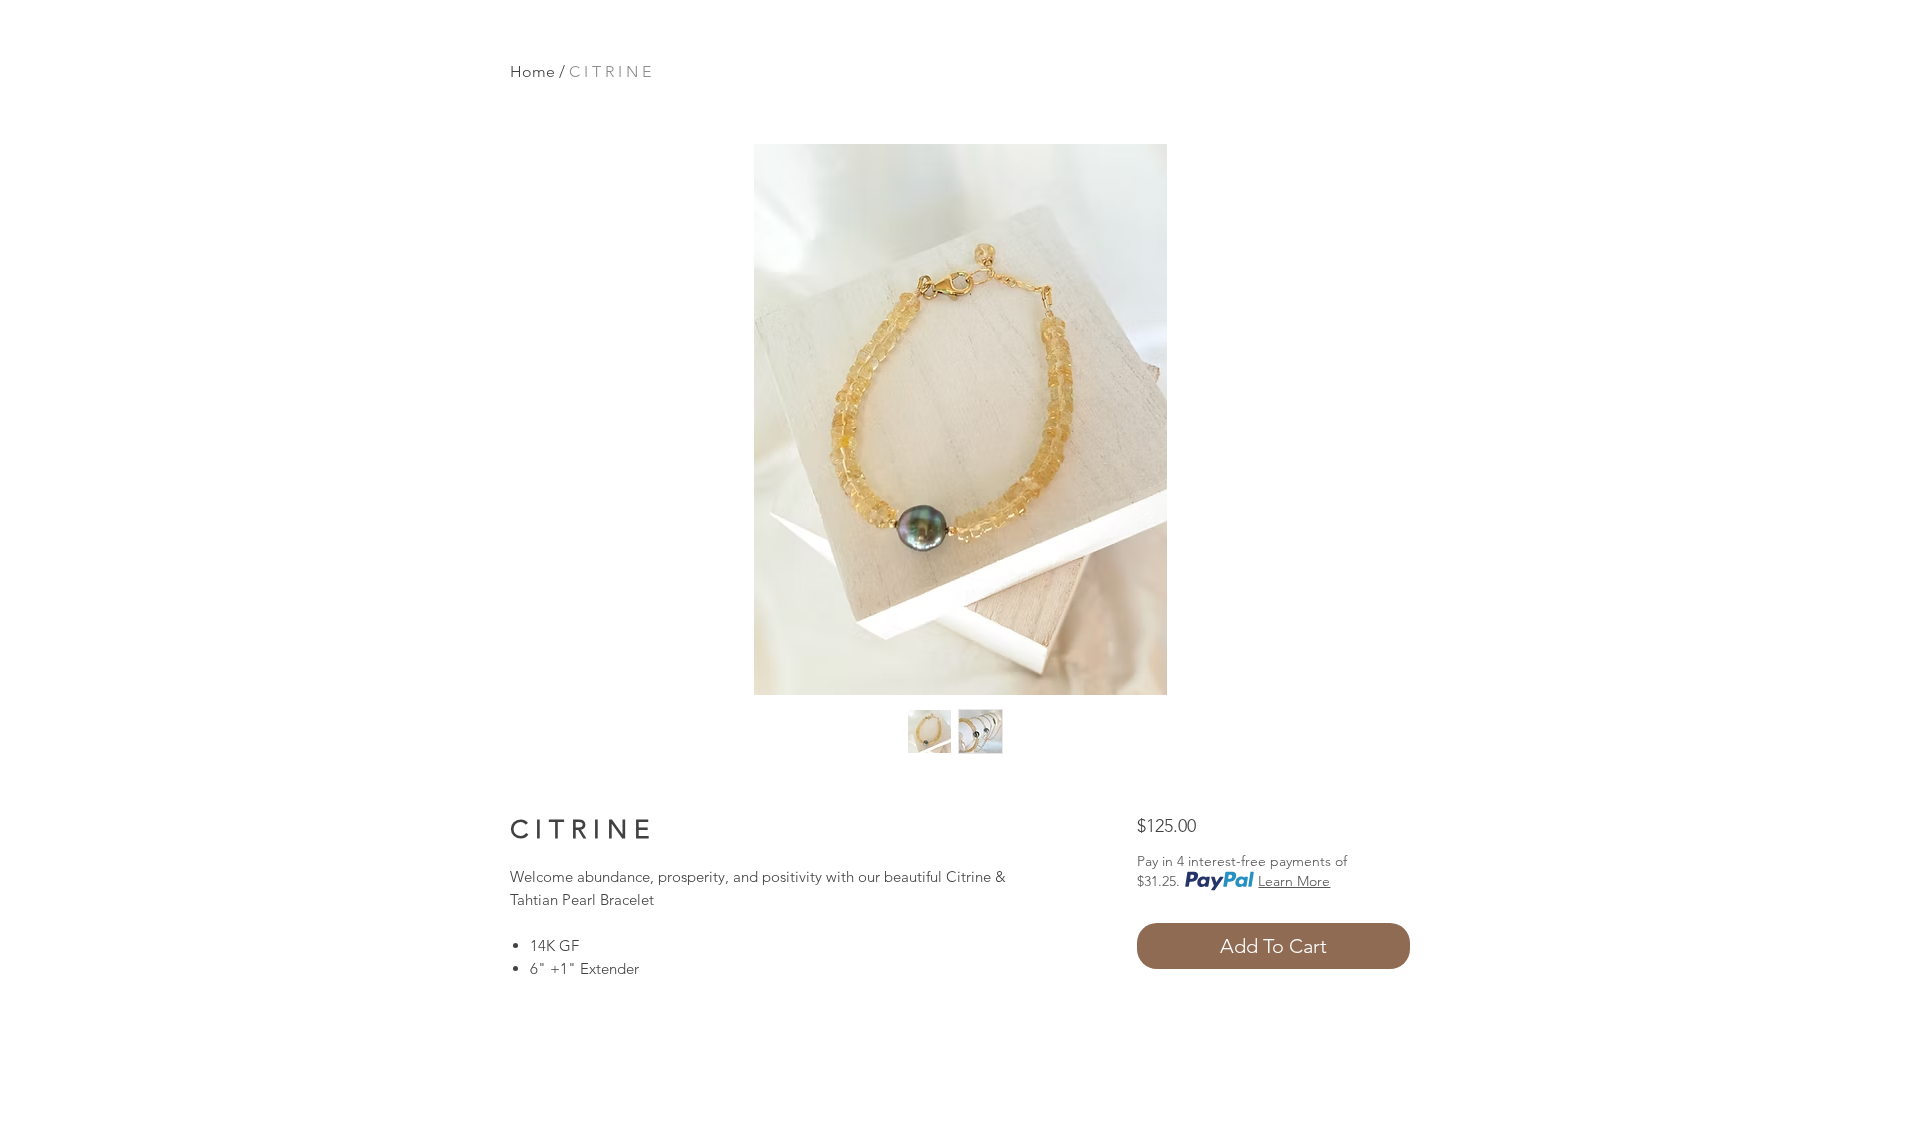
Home (532, 71)
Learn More (1294, 881)
